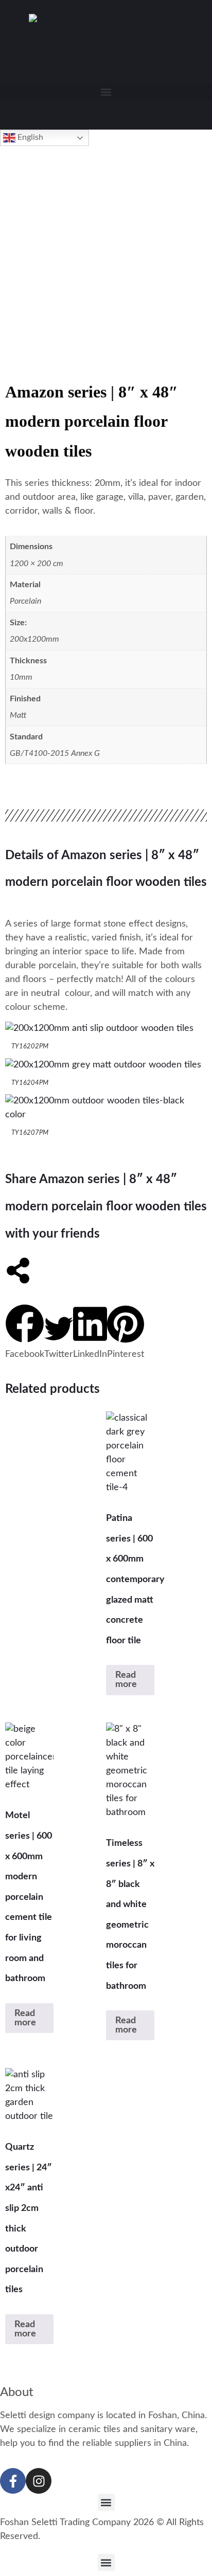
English (29, 137)
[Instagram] (39, 2481)
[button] (106, 92)
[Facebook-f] (13, 2481)
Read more (126, 1680)
